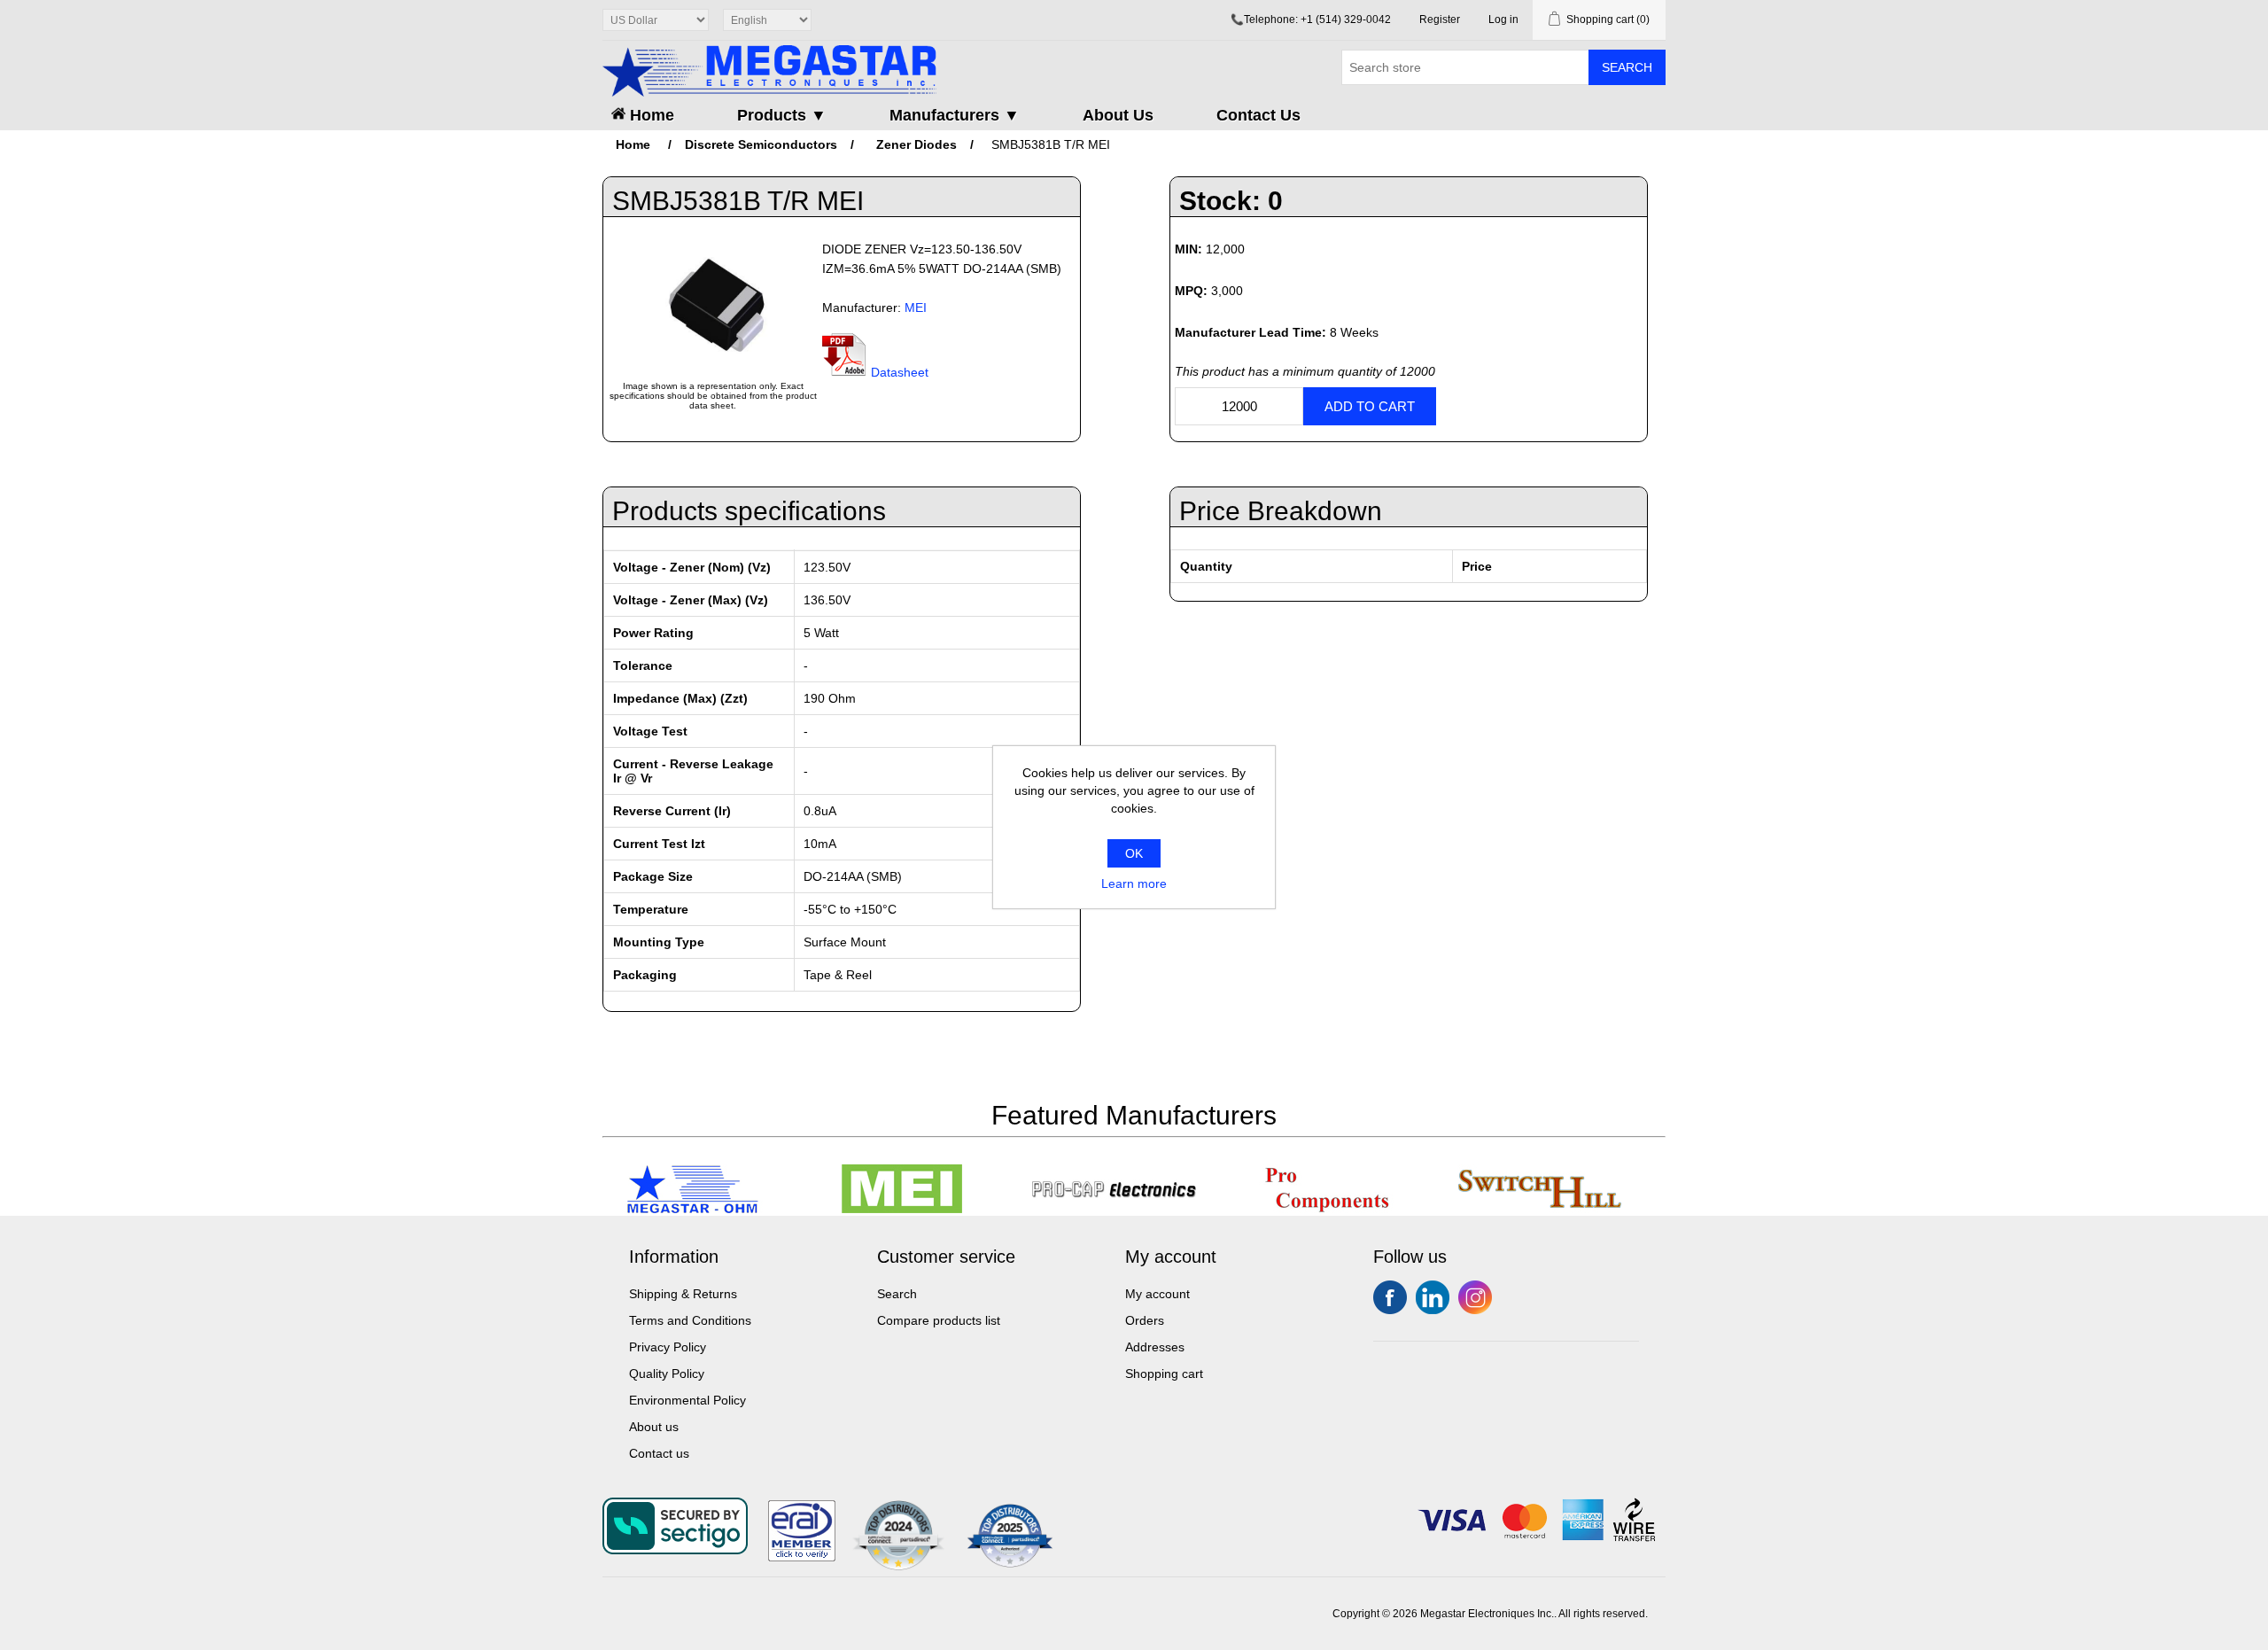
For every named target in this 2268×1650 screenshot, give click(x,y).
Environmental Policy (687, 1400)
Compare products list (939, 1320)
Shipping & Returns (683, 1294)
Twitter (1433, 1297)
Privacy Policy (668, 1347)
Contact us (659, 1453)
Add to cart (1370, 406)
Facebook (1390, 1297)
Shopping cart (1164, 1374)
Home (650, 115)
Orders (1145, 1320)
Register (1440, 19)
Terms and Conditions (690, 1320)
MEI (916, 307)
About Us (1118, 115)
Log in (1503, 19)
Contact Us (1258, 115)
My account (1157, 1294)
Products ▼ (782, 115)
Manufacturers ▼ (955, 115)
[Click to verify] (802, 1557)
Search (1627, 67)
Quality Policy (667, 1374)
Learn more (1134, 883)
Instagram (1475, 1297)
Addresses (1155, 1347)
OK (1134, 853)
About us (654, 1427)
